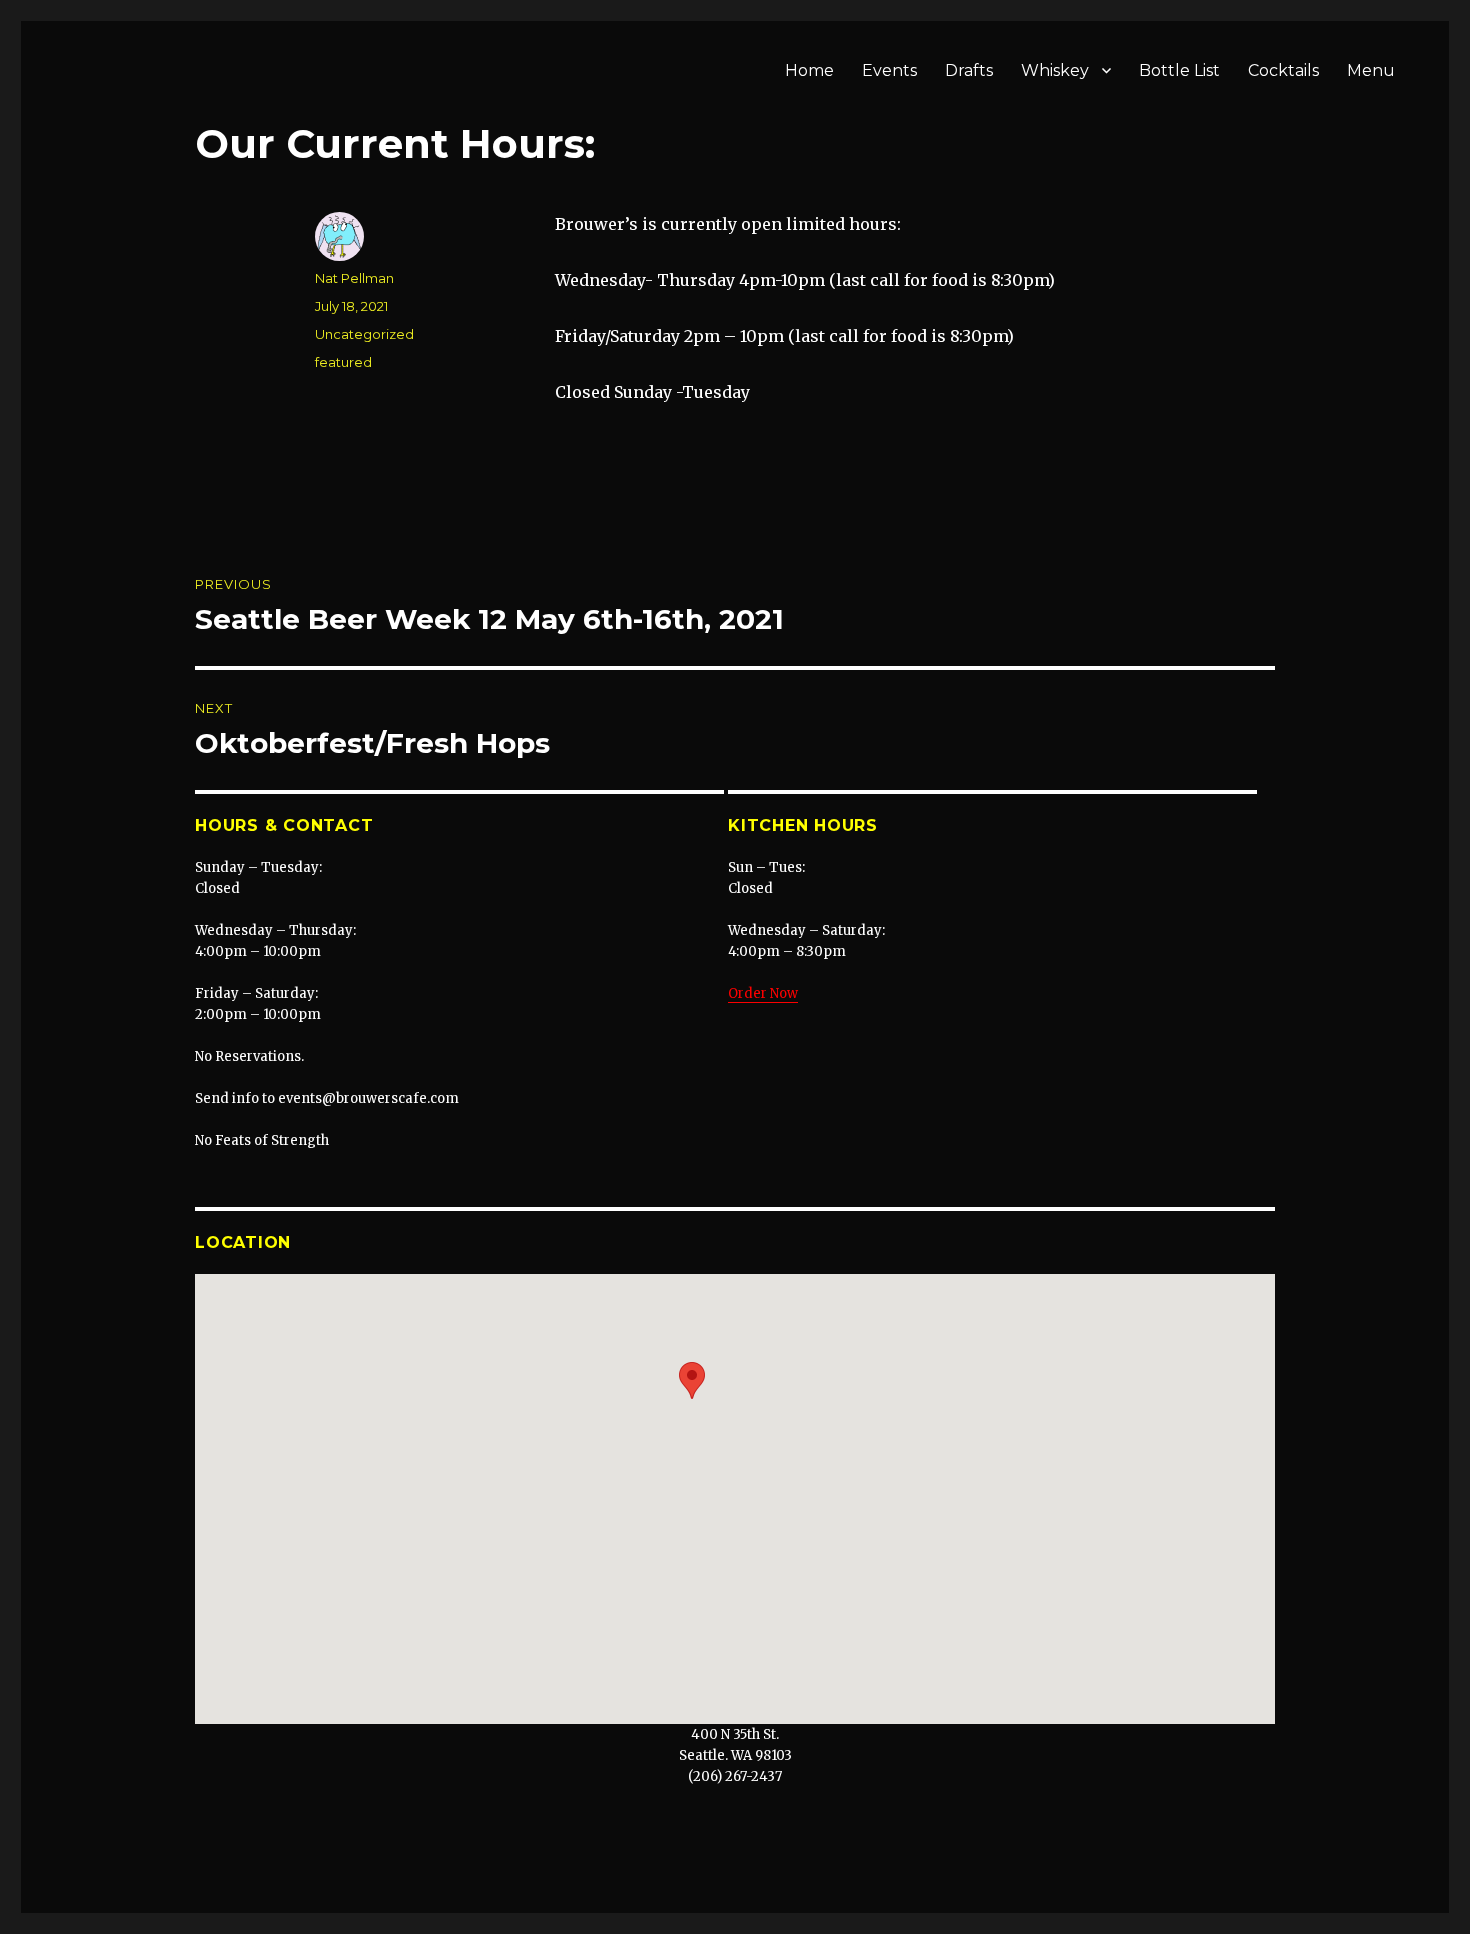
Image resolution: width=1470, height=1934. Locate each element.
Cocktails (1283, 70)
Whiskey (1055, 70)
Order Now (763, 993)
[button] (692, 1380)
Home (809, 70)
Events (889, 70)
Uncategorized (364, 334)
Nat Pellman (354, 278)
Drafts (969, 70)
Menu (1371, 70)
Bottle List (1179, 70)
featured (343, 362)
